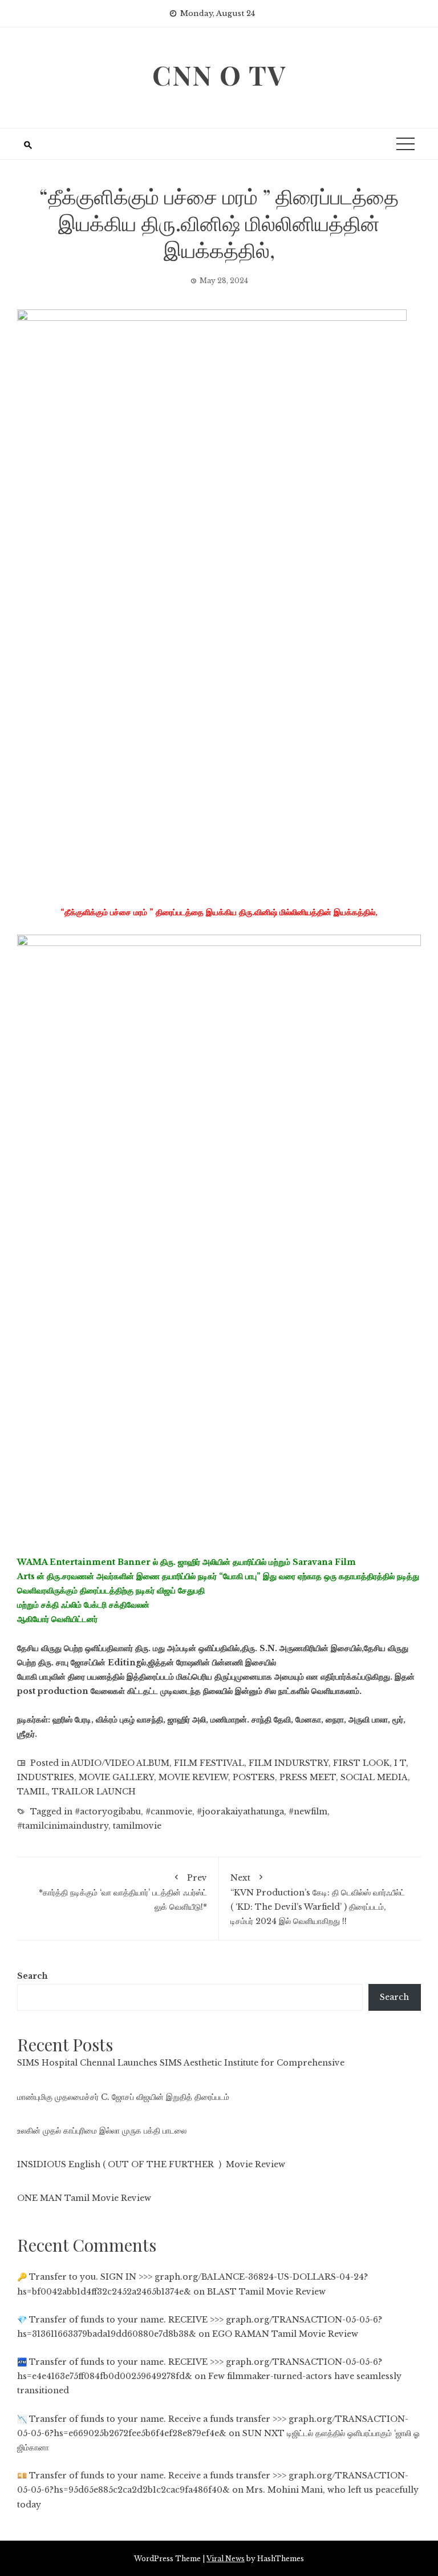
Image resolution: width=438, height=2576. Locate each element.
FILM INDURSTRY (289, 1763)
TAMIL (32, 1792)
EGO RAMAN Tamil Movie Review (285, 2334)
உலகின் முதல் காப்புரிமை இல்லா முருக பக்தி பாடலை (102, 2131)
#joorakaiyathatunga (240, 1812)
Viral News (226, 2559)
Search (33, 1976)
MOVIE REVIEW (193, 1777)
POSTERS (254, 1777)
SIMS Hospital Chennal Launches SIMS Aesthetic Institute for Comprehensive (181, 2063)
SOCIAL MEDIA (374, 1777)
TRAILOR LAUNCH (94, 1792)
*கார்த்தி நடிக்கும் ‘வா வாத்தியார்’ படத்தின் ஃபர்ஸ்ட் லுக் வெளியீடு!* (123, 1892)
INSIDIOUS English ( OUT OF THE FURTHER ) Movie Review (151, 2164)
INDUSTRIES (46, 1777)
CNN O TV (219, 75)
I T (400, 1763)
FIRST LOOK (361, 1763)
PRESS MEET (308, 1777)
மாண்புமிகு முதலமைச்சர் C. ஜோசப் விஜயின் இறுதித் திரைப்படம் (123, 2097)
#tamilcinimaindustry (63, 1826)
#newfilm (308, 1812)
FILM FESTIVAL (209, 1763)
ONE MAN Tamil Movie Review (84, 2198)
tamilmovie (137, 1826)
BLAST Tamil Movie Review (266, 2292)
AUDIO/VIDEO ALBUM (120, 1763)
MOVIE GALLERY (116, 1777)
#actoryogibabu (108, 1812)
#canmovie (169, 1812)
